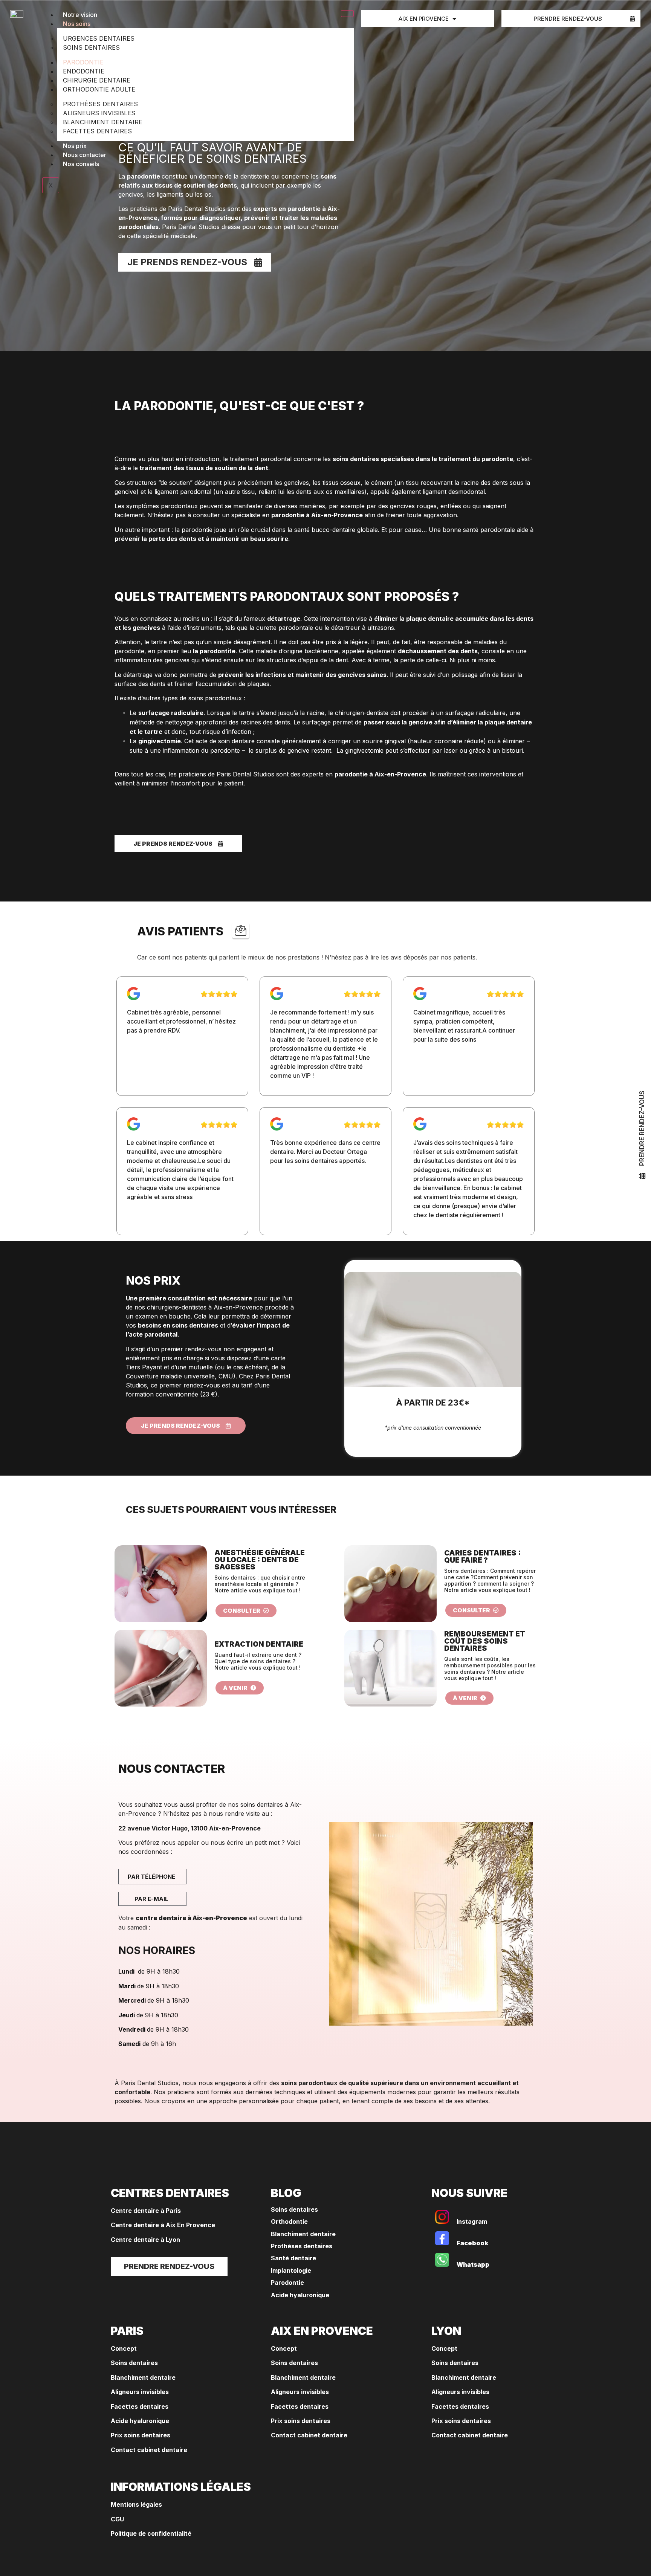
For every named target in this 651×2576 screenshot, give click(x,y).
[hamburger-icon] (347, 14)
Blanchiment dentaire (303, 2234)
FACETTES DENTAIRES (97, 131)
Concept (124, 2348)
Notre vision (80, 15)
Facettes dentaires (140, 2406)
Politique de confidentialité (151, 2533)
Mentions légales (136, 2504)
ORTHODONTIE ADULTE (99, 89)
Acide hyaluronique (300, 2295)
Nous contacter (85, 155)
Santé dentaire (293, 2258)
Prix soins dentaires (141, 2435)
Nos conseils (81, 164)
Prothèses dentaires (302, 2246)
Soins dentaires (294, 2209)
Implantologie (291, 2270)
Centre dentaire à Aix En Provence (163, 2225)
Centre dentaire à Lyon (145, 2240)
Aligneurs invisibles (140, 2392)
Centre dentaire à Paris (146, 2211)
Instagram (472, 2222)
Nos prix (75, 146)
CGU (117, 2519)
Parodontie (287, 2283)
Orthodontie (290, 2222)
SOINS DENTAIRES (91, 47)
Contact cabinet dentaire (149, 2450)
